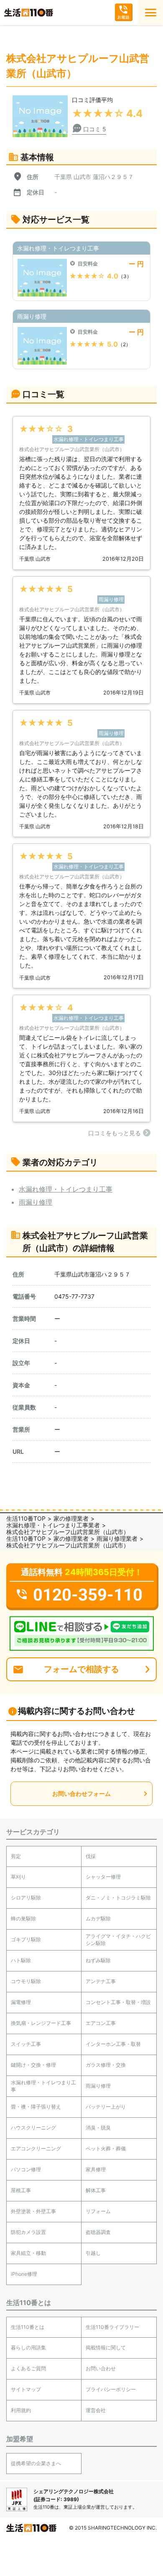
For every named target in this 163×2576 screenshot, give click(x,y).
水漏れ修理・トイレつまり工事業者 (53, 1525)
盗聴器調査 (98, 2232)
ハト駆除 (21, 1960)
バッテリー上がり (106, 2107)
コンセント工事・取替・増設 (118, 2002)
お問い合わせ (101, 2368)
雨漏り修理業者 (117, 1538)
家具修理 (96, 2169)
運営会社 (96, 2410)
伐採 (91, 1856)
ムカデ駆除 (98, 1919)
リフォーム (98, 2211)
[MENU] (150, 13)
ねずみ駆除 (98, 1960)
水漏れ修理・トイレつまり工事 (66, 1189)
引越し (93, 2253)
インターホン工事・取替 (113, 2044)
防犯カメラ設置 (28, 2232)
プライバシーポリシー (111, 2389)
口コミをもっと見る (115, 1133)
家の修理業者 (71, 1518)
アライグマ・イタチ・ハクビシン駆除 (118, 1940)
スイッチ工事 (26, 2044)
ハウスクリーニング (33, 2128)
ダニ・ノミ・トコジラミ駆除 (118, 1898)
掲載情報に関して (106, 2348)
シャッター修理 (103, 1877)
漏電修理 (21, 2002)
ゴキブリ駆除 (26, 1939)
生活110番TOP (26, 1518)
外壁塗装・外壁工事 (33, 2211)
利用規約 (21, 2410)
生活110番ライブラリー (112, 2327)
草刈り (18, 1877)
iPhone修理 (24, 2274)
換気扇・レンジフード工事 (41, 2023)
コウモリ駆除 (26, 1981)
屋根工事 (21, 2190)
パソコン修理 (26, 2169)
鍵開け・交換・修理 (33, 2065)
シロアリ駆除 (26, 1898)
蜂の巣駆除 (23, 1919)
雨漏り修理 (36, 1202)
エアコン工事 (101, 2023)
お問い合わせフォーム (81, 1793)
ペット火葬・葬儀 (106, 2148)
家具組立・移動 (28, 2253)
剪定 (16, 1856)
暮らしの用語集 (28, 2348)
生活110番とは (28, 2327)
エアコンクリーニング (36, 2148)
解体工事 (96, 2190)
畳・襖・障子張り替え (36, 2107)
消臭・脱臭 (98, 2128)
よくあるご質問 (28, 2368)
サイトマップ (26, 2389)
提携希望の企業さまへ (36, 2463)
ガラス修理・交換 (106, 2065)
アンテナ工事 (101, 1981)
